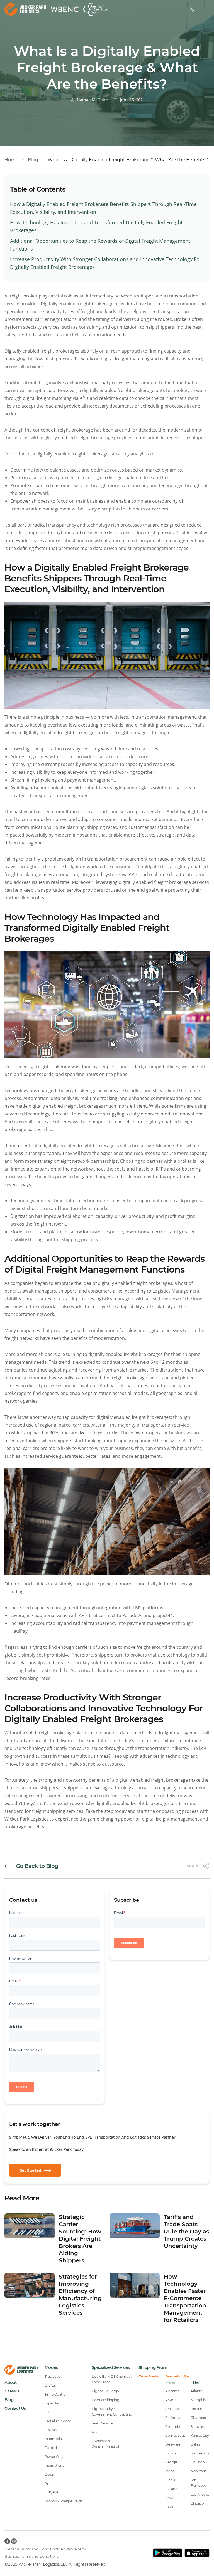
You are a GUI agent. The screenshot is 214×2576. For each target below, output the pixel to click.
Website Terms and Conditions (31, 2549)
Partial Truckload (58, 2421)
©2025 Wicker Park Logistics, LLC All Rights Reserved (55, 2564)
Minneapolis (200, 2453)
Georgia (171, 2462)
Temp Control (56, 2394)
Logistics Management (176, 1291)
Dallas (195, 2444)
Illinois (170, 2480)
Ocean (50, 2474)
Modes (51, 2367)
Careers (12, 2391)
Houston (198, 2462)
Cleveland (198, 2418)
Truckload (53, 2377)
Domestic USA (177, 2376)
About (10, 2382)
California (173, 2418)
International (55, 2465)
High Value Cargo (105, 2391)
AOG (95, 2432)
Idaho (170, 2471)
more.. (170, 2507)
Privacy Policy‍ (73, 2549)
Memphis (198, 2400)
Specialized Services (111, 2367)
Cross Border (149, 2376)
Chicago (197, 2503)
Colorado (173, 2427)
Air (47, 2483)
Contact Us (15, 2408)
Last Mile (51, 2430)
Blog (33, 160)
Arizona (171, 2400)
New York (198, 2471)
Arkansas (172, 2409)
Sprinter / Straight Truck (63, 2501)
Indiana (171, 2489)
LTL (47, 2412)
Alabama (172, 2391)
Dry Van (51, 2385)
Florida (171, 2453)
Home (11, 160)
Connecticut (175, 2435)
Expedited (53, 2403)
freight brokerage (95, 304)
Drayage (51, 2492)
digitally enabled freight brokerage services (164, 882)
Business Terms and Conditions (31, 2556)
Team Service (102, 2423)
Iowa (169, 2498)
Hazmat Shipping (105, 2400)
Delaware (173, 2444)
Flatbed (51, 2448)
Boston (196, 2409)
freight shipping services (58, 1811)
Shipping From (153, 2367)
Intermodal (53, 2439)
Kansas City (200, 2435)
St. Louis (197, 2427)
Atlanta (196, 2391)
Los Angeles (200, 2494)
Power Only (54, 2457)
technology (178, 1655)
